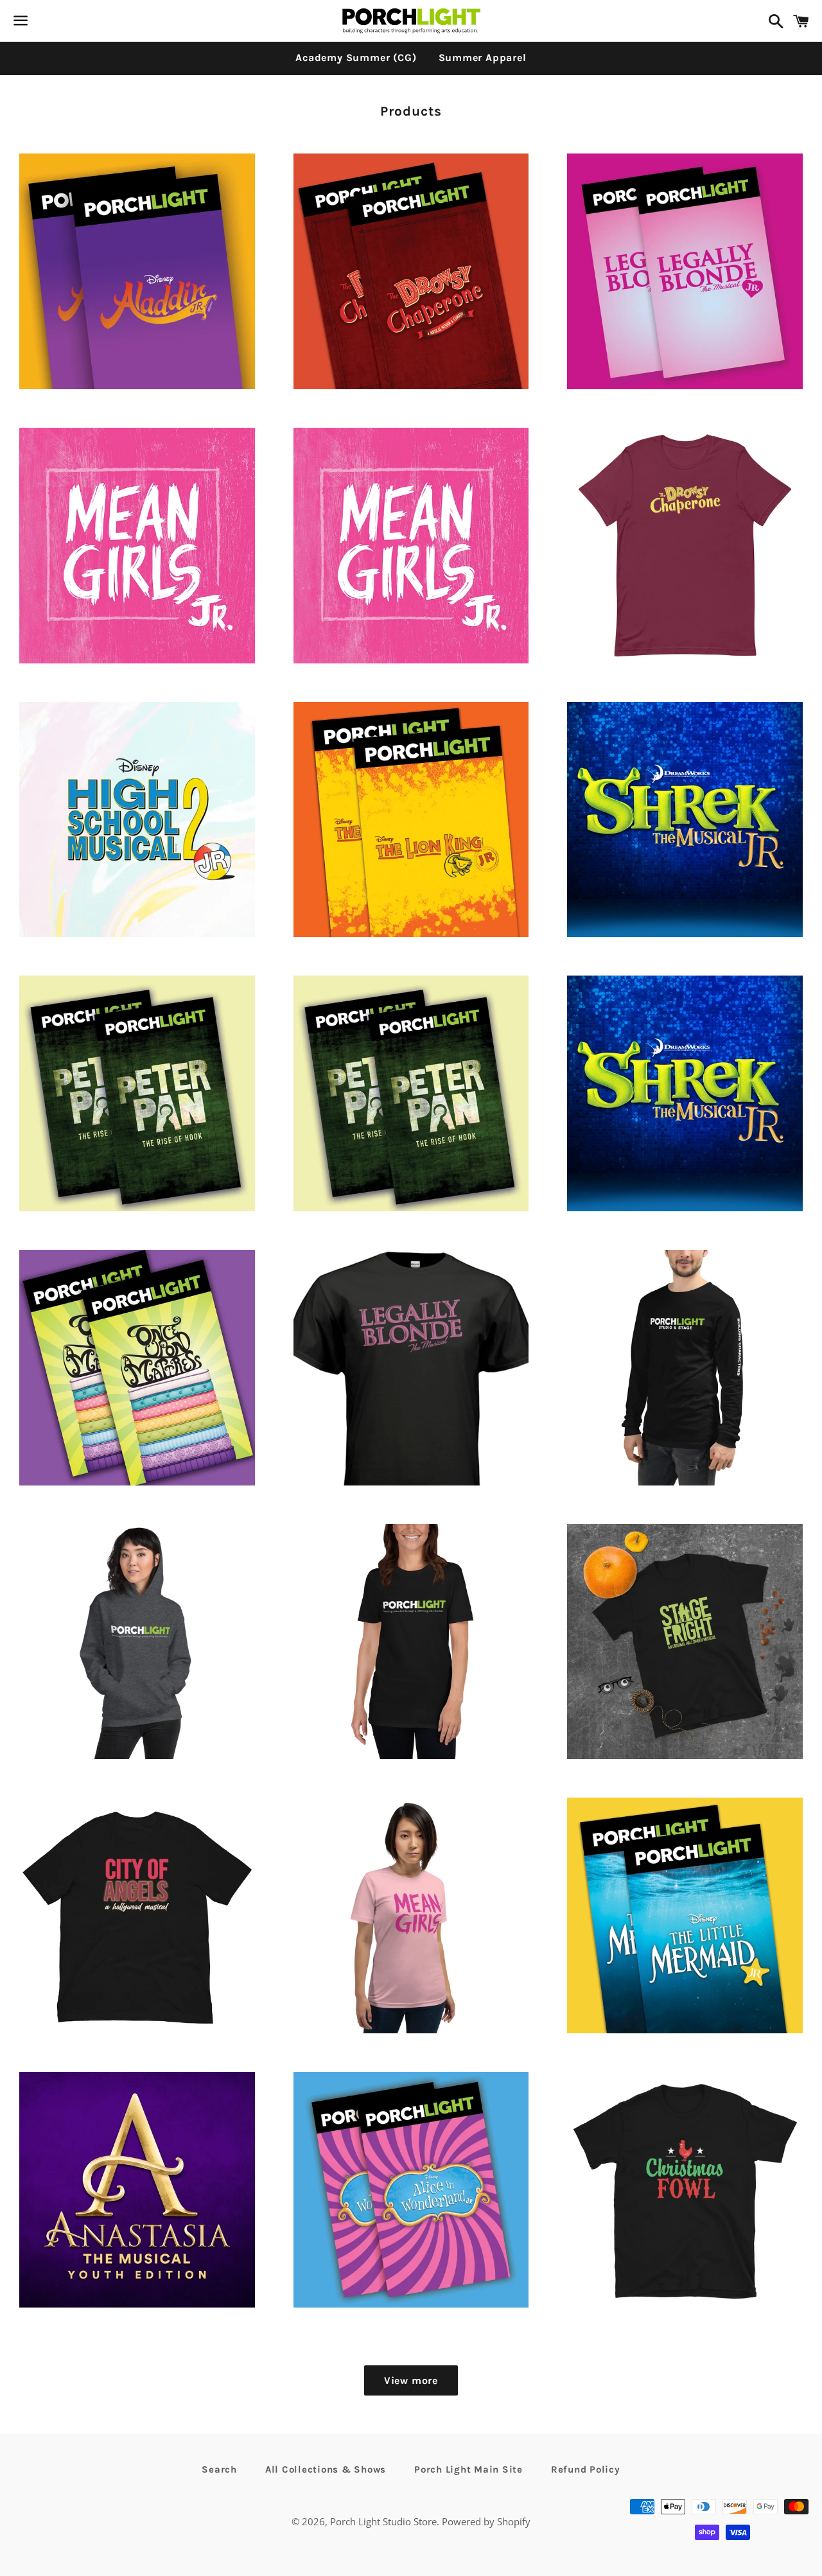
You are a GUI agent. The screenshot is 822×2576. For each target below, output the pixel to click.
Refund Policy (586, 2469)
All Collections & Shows (326, 2469)
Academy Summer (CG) (356, 57)
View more (411, 2380)
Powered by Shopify (486, 2521)
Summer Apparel (483, 57)
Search (219, 2469)
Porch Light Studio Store (383, 2521)
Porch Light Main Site (468, 2469)
